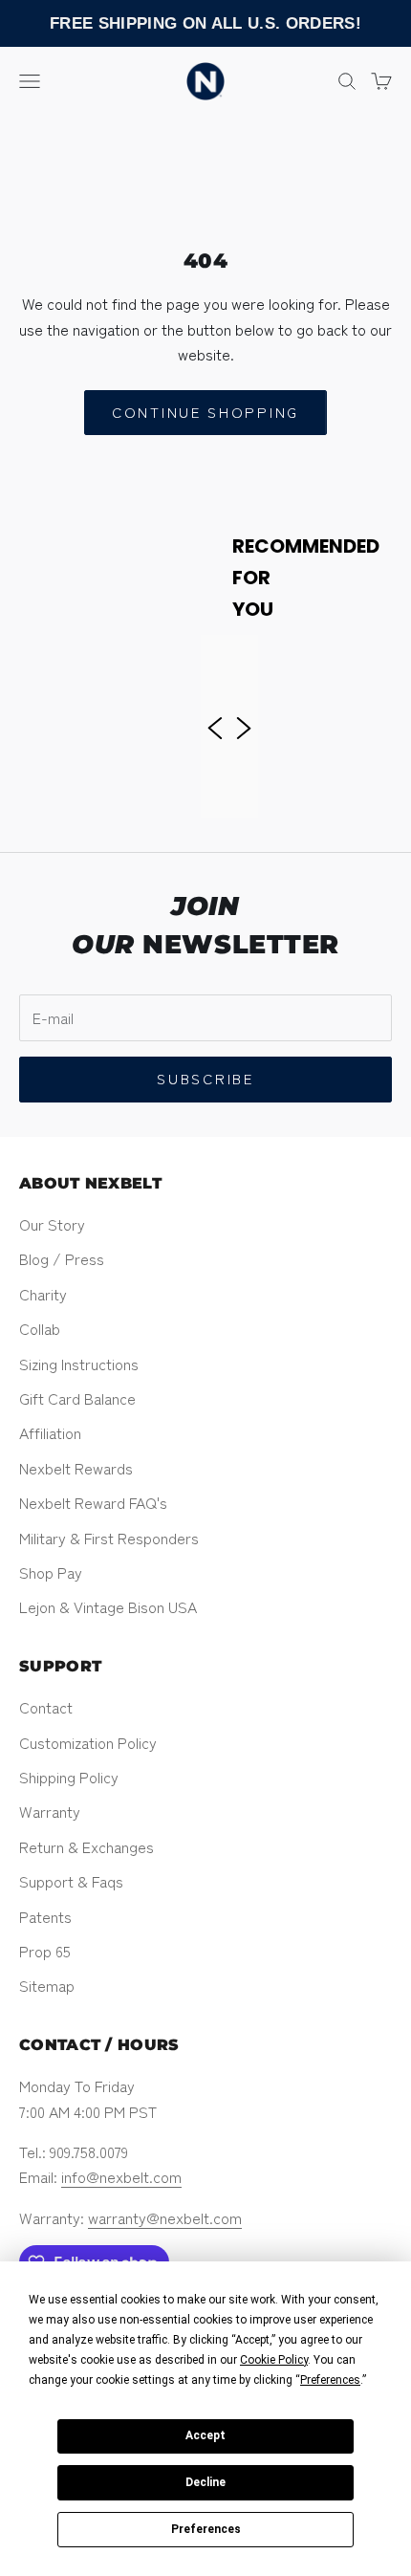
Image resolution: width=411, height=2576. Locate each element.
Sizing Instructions (79, 1364)
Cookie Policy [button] (274, 2360)
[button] (215, 726)
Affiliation (50, 1432)
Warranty (50, 1811)
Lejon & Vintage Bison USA (108, 1606)
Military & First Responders (109, 1538)
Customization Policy (88, 1742)
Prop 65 (45, 1951)
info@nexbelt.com (121, 2176)
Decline (205, 2482)
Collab (40, 1328)
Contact (46, 1707)
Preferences (206, 2529)
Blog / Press (62, 1258)
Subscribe (205, 1078)
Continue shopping (205, 412)
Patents (45, 1916)
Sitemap (47, 1985)
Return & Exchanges (87, 1846)
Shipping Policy (69, 1777)
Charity (43, 1294)
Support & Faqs (71, 1881)
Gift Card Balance (77, 1398)
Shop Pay (51, 1572)
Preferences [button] (330, 2380)
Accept (205, 2435)
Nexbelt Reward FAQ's (93, 1502)
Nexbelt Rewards (76, 1468)
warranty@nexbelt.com (165, 2217)
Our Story (52, 1224)
